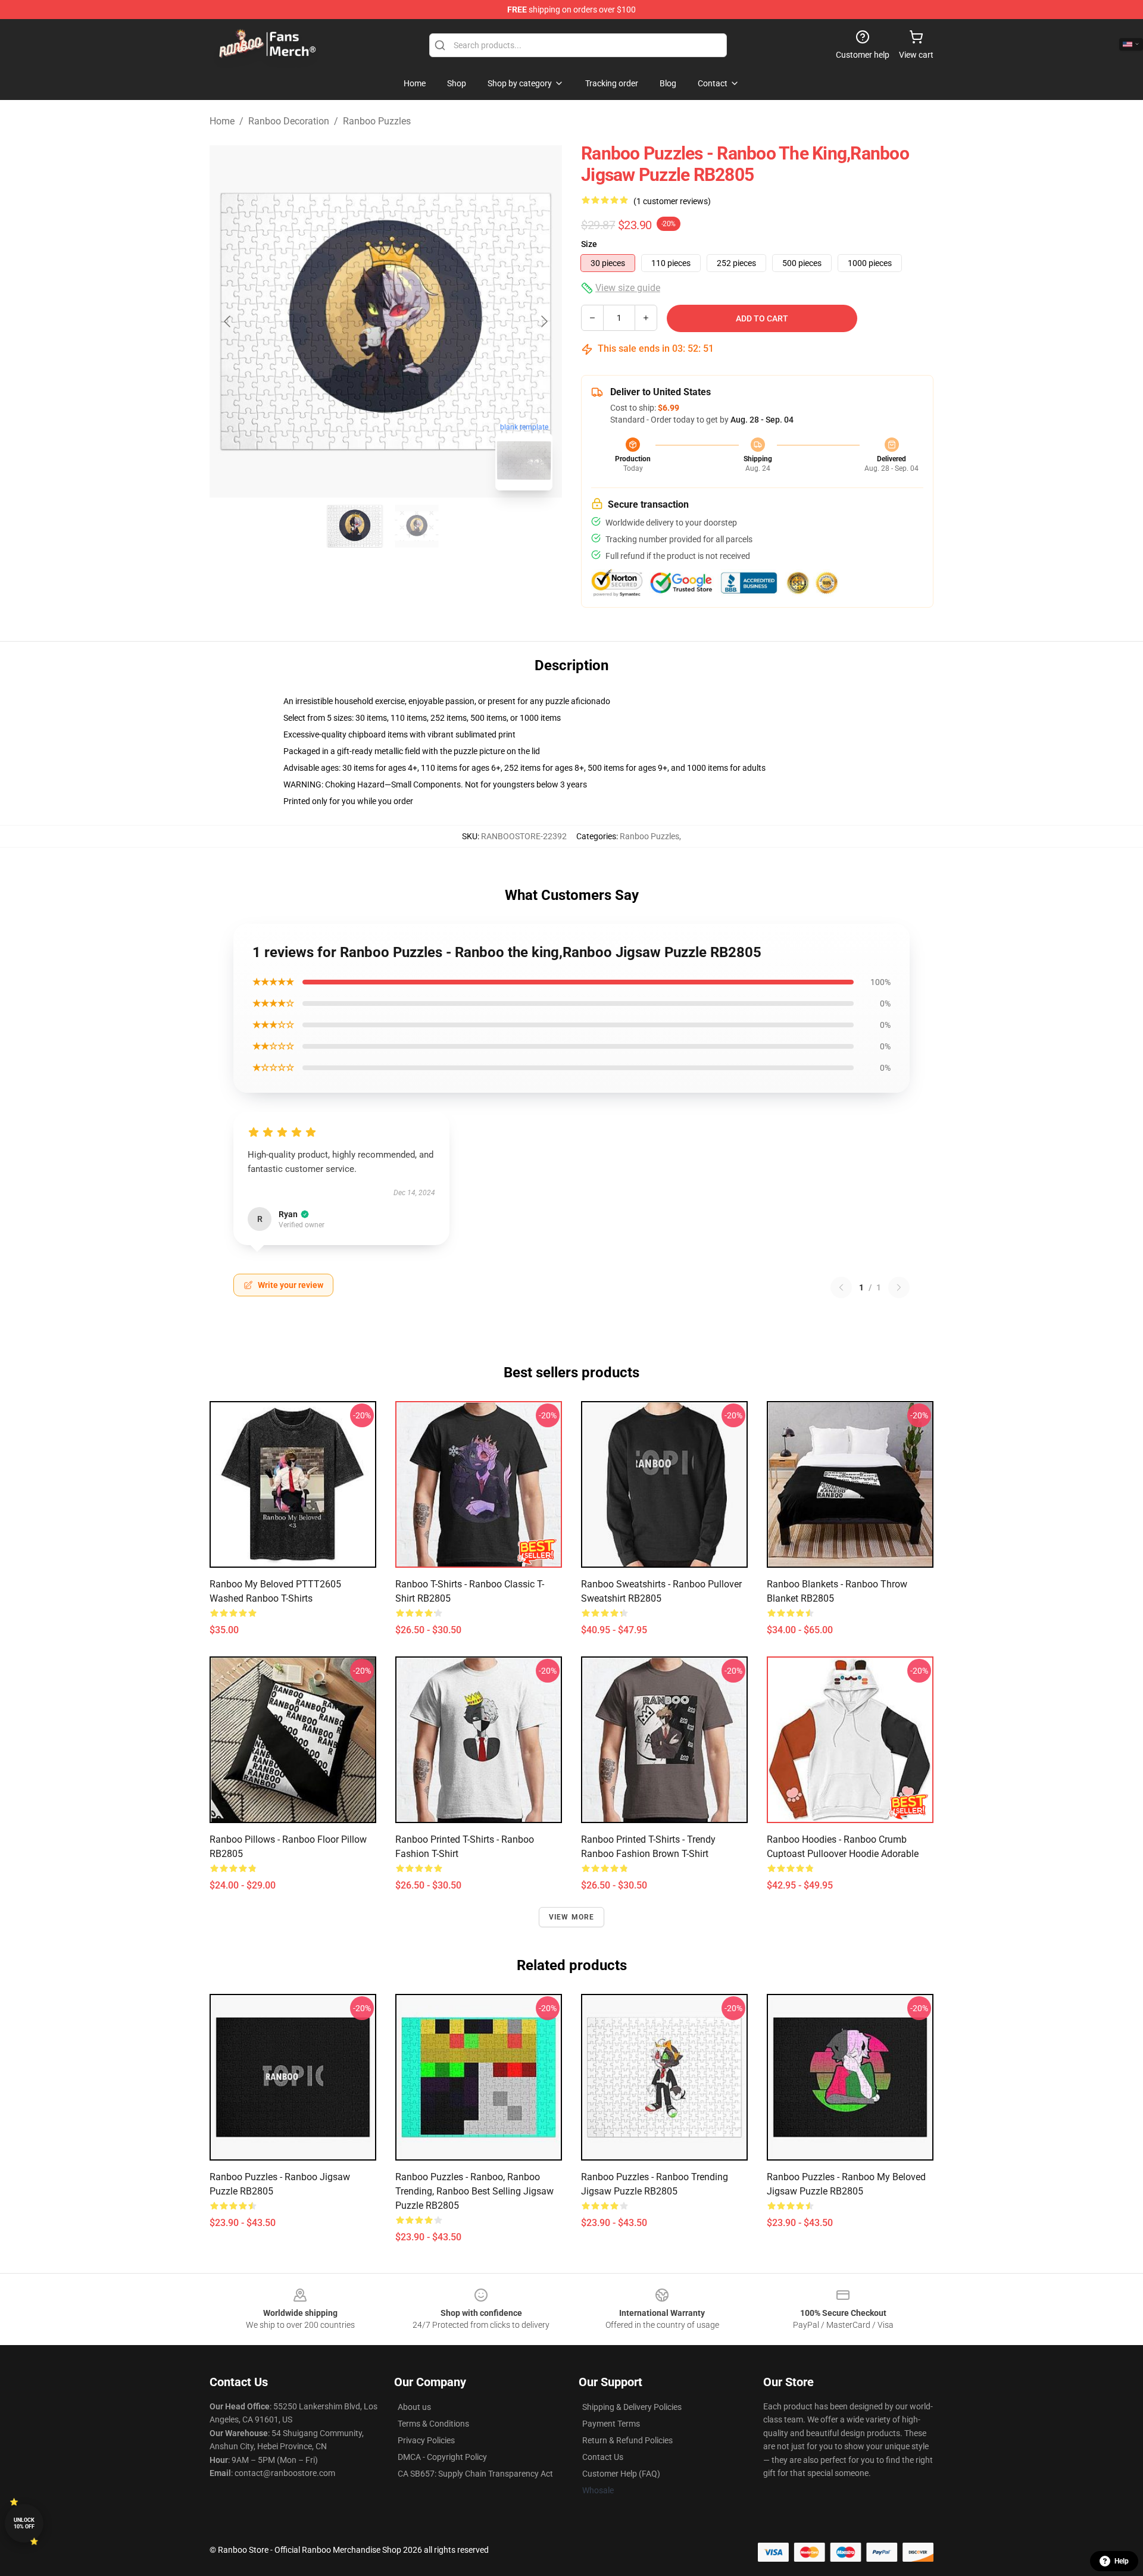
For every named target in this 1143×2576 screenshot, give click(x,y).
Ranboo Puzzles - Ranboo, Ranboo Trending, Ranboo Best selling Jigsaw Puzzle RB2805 (474, 2191)
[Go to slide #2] (417, 526)
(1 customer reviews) (672, 201)
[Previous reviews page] (841, 1287)
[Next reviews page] (899, 1287)
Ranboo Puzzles (377, 121)
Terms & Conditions (433, 2424)
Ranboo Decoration (289, 121)
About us (414, 2407)
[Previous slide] (228, 321)
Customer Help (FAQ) (621, 2474)
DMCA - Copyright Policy (442, 2457)
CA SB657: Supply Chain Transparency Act (475, 2474)
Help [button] (1122, 2561)
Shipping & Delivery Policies (632, 2407)
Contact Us (603, 2457)
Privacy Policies (426, 2440)
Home (222, 121)
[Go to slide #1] (355, 526)
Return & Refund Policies (627, 2440)
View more (572, 1917)
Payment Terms (611, 2424)
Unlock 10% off (24, 2523)
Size (589, 244)
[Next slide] (544, 321)
